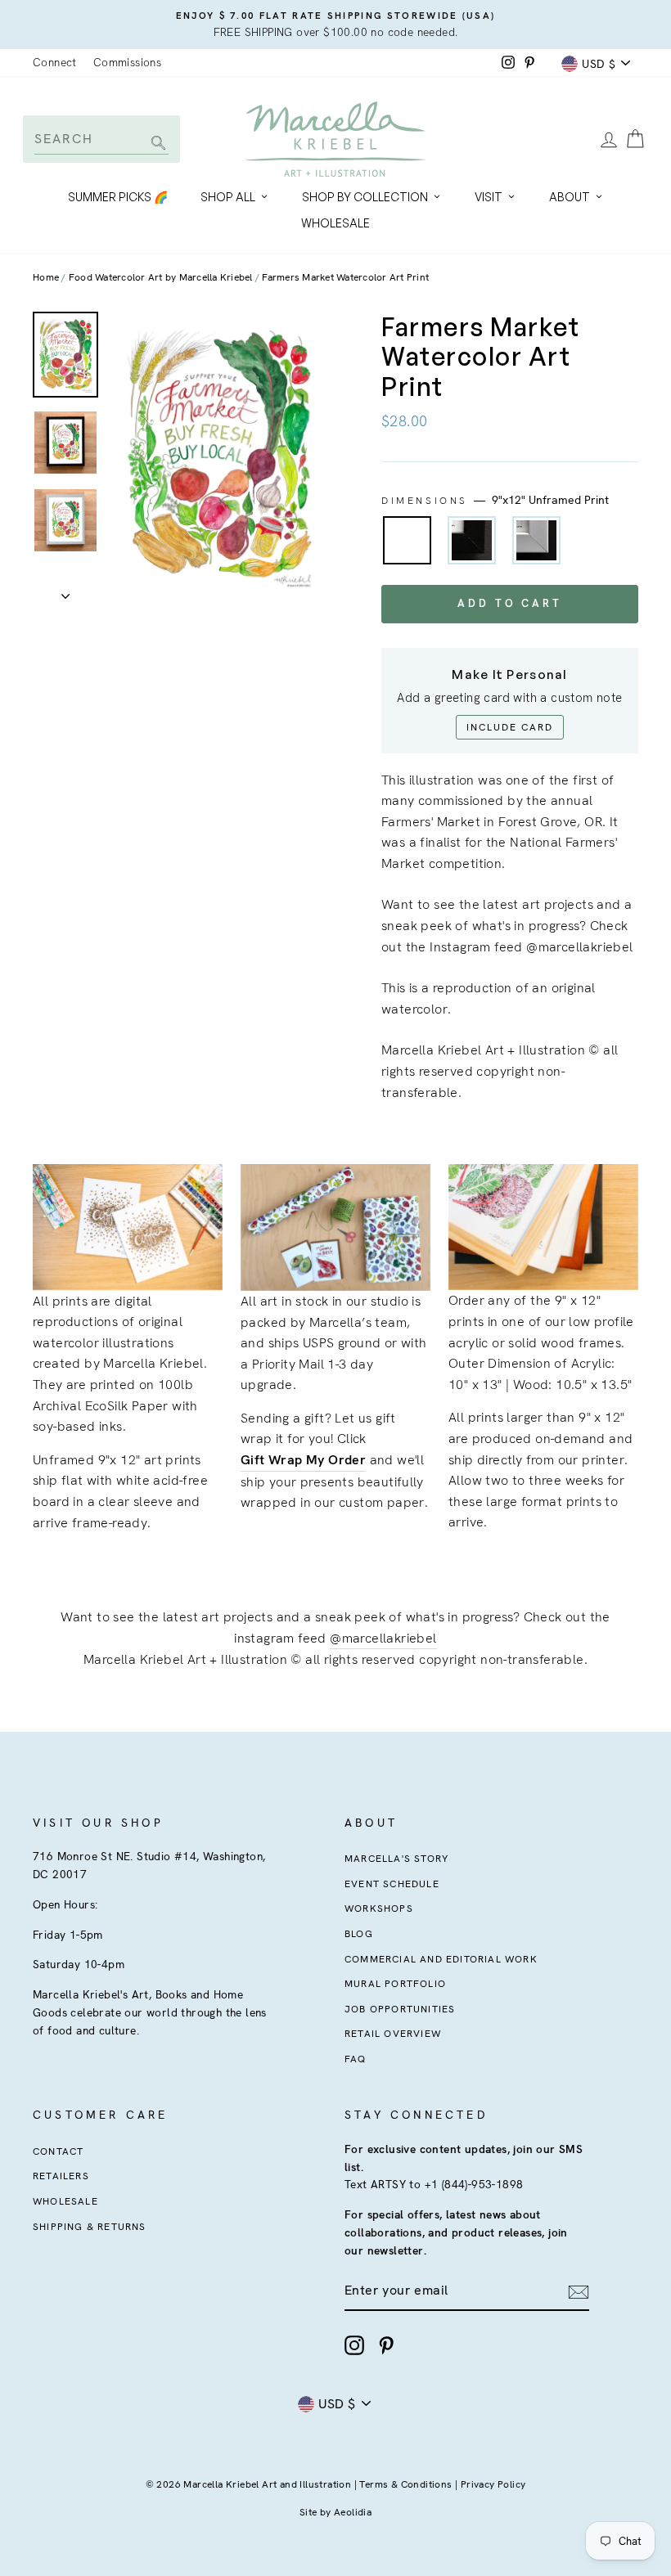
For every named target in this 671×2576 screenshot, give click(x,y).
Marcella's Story (396, 1859)
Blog (359, 1934)
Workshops (379, 1908)
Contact (58, 2151)
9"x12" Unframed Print (407, 540)
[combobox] (101, 139)
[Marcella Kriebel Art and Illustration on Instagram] (354, 2345)
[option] (335, 25)
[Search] (156, 144)
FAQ (356, 2059)
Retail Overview (393, 2034)
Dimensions (495, 500)
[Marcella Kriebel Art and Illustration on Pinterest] (386, 2345)
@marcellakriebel (383, 1638)
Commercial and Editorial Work (441, 1959)
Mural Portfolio (395, 1984)
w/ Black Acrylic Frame (472, 540)
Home (46, 277)
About (570, 197)
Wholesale (335, 223)
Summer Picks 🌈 (118, 197)
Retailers (61, 2176)
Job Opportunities (400, 2009)
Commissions (127, 62)
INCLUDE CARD (510, 727)
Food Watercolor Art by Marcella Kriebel (161, 277)
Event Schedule (392, 1884)
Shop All (228, 197)
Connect (55, 62)
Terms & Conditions (405, 2484)
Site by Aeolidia (335, 2512)
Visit (489, 197)
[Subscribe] (579, 2291)
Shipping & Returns (90, 2227)
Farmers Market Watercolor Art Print (345, 277)
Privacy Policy (493, 2484)
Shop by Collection (365, 197)
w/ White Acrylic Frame (536, 540)
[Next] (65, 591)
